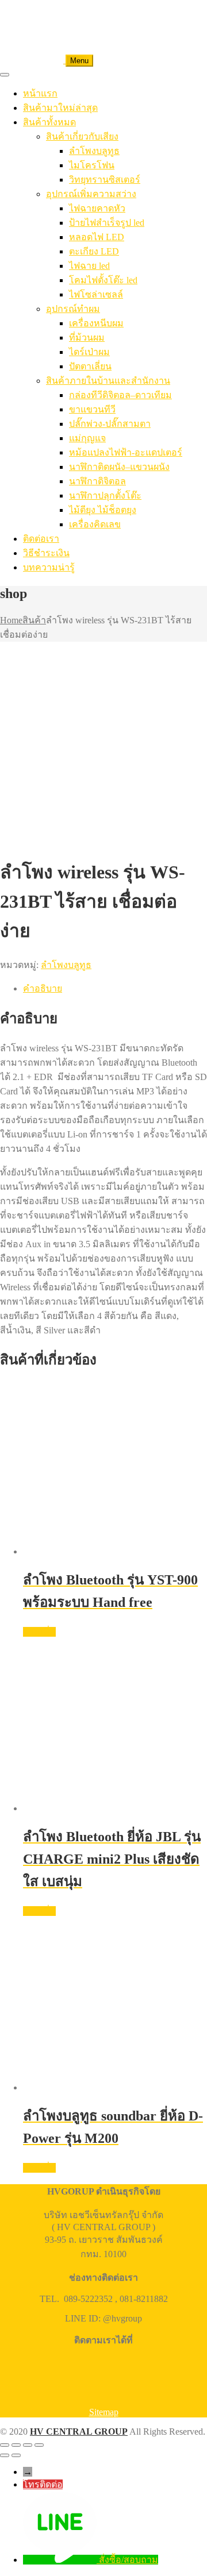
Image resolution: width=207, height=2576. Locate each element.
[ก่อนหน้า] (5, 2455)
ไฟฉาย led (89, 266)
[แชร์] (28, 2445)
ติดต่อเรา (41, 539)
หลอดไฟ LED (97, 237)
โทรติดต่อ (43, 2484)
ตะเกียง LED (94, 251)
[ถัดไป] (16, 2455)
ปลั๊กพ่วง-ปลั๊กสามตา (110, 424)
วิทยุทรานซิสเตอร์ (105, 180)
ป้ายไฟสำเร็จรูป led (107, 223)
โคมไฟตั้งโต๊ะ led (103, 280)
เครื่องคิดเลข (95, 524)
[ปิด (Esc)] (39, 2445)
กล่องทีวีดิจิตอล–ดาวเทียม (120, 395)
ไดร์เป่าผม (89, 352)
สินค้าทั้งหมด (49, 122)
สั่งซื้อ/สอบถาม (129, 2560)
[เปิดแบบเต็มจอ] (16, 2445)
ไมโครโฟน (92, 165)
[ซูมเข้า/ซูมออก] (5, 2445)
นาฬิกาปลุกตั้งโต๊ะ (105, 495)
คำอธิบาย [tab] (43, 988)
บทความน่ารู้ (49, 567)
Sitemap (104, 2412)
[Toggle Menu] (5, 75)
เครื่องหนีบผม (96, 323)
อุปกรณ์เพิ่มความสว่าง (91, 194)
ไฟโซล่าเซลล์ (96, 294)
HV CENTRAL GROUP (79, 2432)
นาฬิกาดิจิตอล (97, 481)
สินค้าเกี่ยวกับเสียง (82, 136)
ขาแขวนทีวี (92, 409)
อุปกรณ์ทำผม (73, 309)
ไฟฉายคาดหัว (97, 208)
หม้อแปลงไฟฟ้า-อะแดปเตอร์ (126, 452)
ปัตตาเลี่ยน (90, 366)
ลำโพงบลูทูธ (94, 151)
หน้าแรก (40, 93)
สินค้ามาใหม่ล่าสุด (60, 108)
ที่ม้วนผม (87, 338)
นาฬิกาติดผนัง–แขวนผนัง (119, 467)
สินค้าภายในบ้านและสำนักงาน (108, 381)
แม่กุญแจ (87, 438)
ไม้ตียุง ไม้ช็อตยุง (103, 510)
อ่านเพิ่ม (39, 1632)
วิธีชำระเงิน (46, 553)
